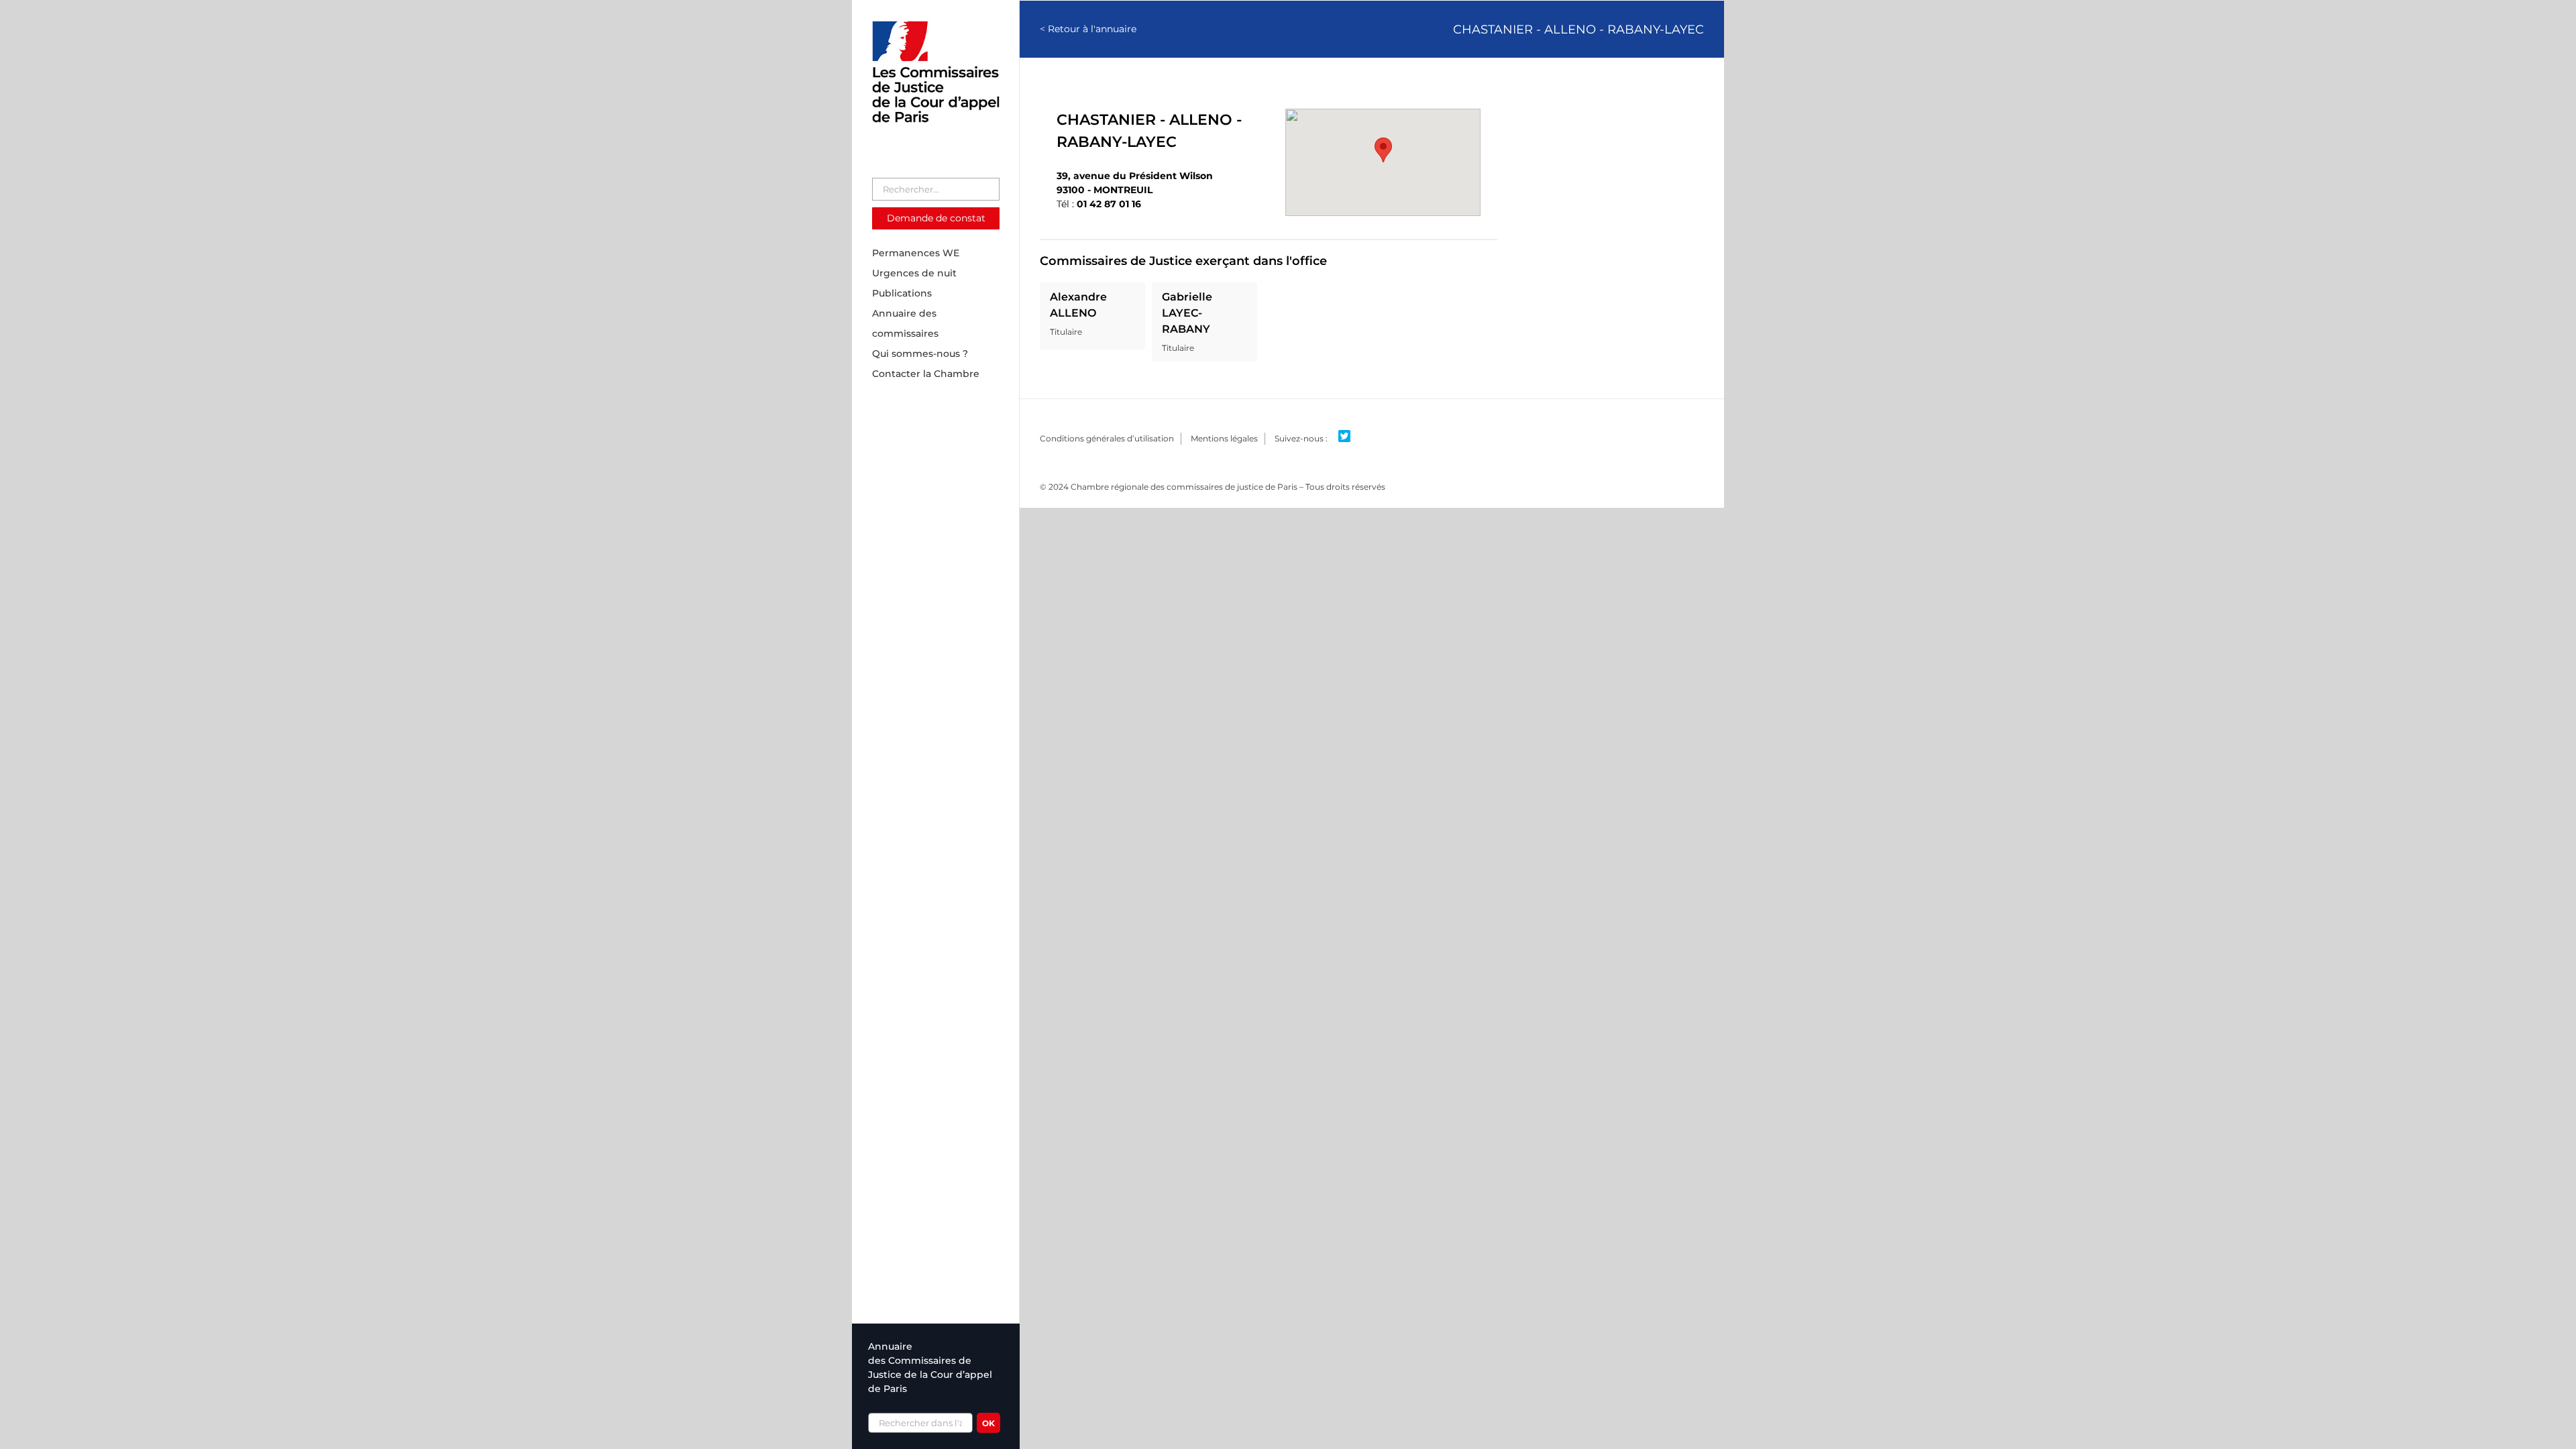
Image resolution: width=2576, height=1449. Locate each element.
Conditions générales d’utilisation (1107, 438)
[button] (1383, 150)
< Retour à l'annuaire (1088, 29)
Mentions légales (1224, 438)
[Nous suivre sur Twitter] (1349, 437)
